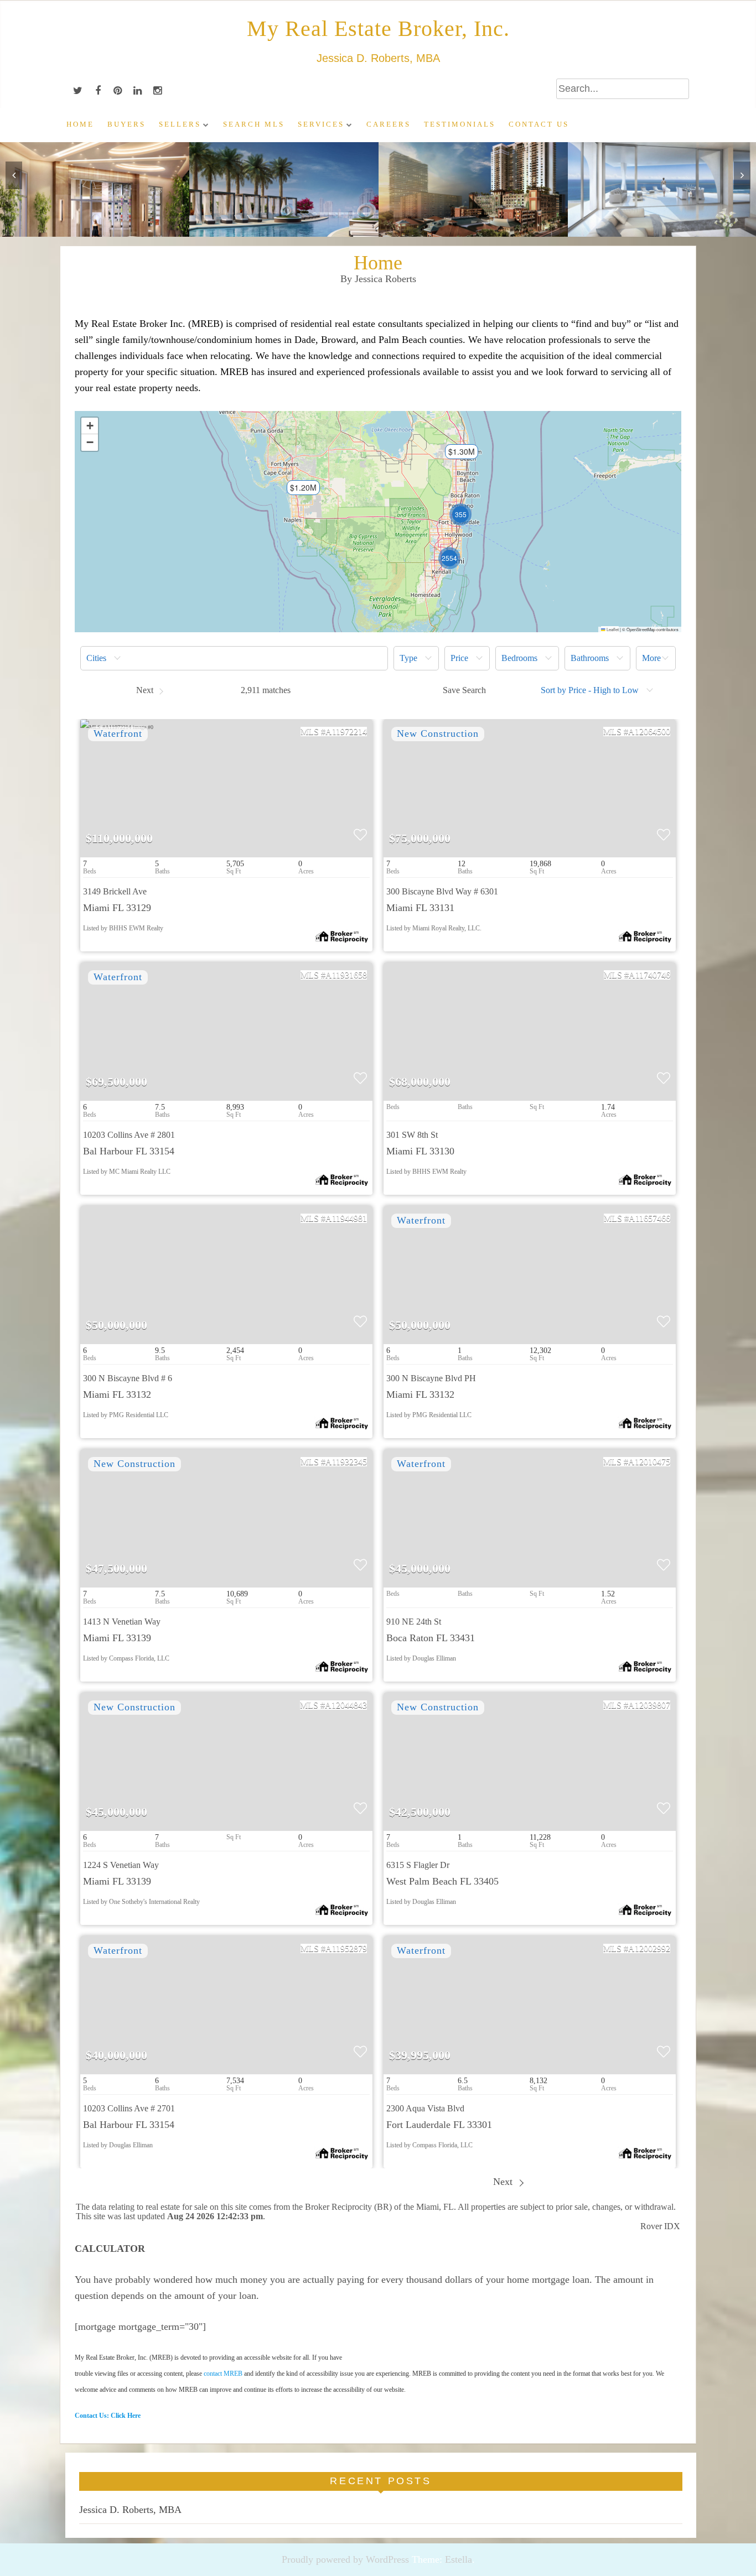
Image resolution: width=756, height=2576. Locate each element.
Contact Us (539, 124)
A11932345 (346, 1462)
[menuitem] (234, 658)
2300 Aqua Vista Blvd (425, 2108)
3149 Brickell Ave (115, 891)
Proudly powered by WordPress (345, 2559)
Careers (389, 124)
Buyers (126, 124)
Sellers (180, 124)
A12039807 (649, 1705)
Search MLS (254, 124)
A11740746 (649, 975)
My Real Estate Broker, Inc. (378, 28)
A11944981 (346, 1218)
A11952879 (346, 1948)
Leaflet (612, 629)
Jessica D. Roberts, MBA (130, 2510)
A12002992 (649, 1948)
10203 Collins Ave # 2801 (129, 1135)
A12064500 (649, 732)
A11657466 (649, 1218)
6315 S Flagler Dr (418, 1865)
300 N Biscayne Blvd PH (431, 1378)
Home (80, 124)
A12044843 (346, 1705)
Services (321, 124)
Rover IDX (660, 2226)
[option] (95, 189)
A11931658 (346, 975)
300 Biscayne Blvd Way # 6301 (442, 891)
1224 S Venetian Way (121, 1865)
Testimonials (460, 124)
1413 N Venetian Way (122, 1622)
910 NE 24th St (414, 1622)
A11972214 (346, 732)
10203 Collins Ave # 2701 (129, 2108)
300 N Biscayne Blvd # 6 (128, 1378)
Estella (459, 2559)
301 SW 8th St (412, 1135)
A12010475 (649, 1462)
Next (504, 2182)
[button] (298, 491)
